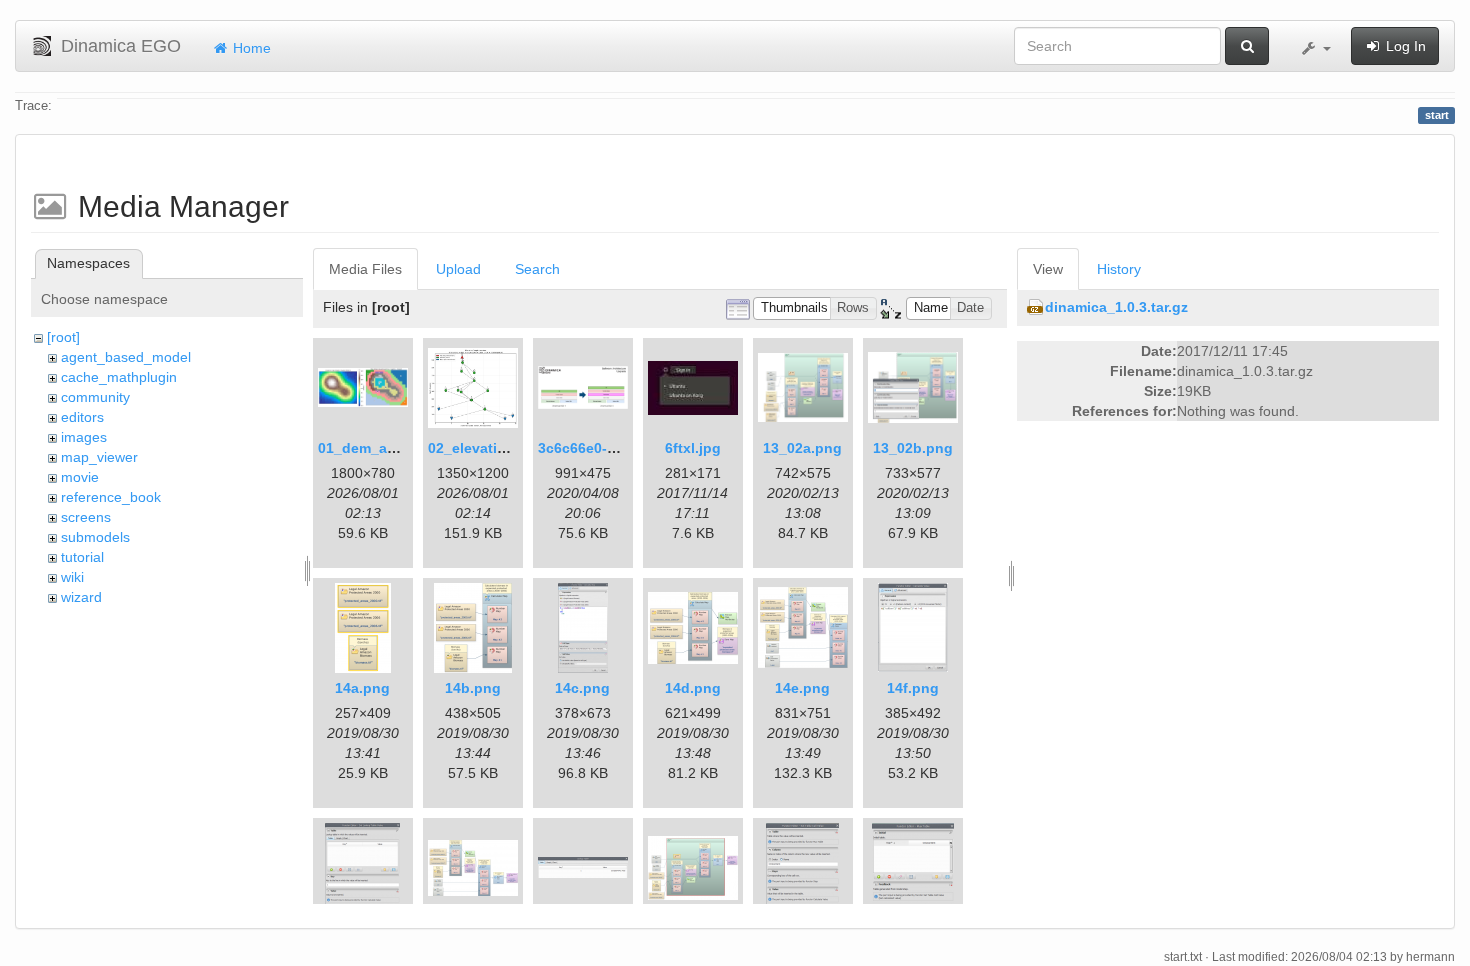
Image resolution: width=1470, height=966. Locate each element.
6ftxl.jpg (693, 448)
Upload (458, 269)
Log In (1404, 46)
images (84, 437)
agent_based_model (126, 357)
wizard (81, 597)
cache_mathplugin (119, 377)
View (1048, 269)
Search (537, 269)
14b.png (473, 688)
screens (86, 517)
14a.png (362, 688)
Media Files (365, 269)
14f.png (913, 688)
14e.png (802, 688)
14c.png (582, 688)
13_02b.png (913, 448)
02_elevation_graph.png (511, 448)
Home (250, 48)
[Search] (1247, 46)
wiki (72, 577)
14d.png (693, 688)
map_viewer (99, 457)
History (1119, 269)
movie (80, 477)
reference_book (111, 497)
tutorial (82, 557)
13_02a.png (802, 448)
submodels (95, 537)
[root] (63, 337)
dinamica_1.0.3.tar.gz (1116, 307)
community (95, 397)
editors (82, 417)
